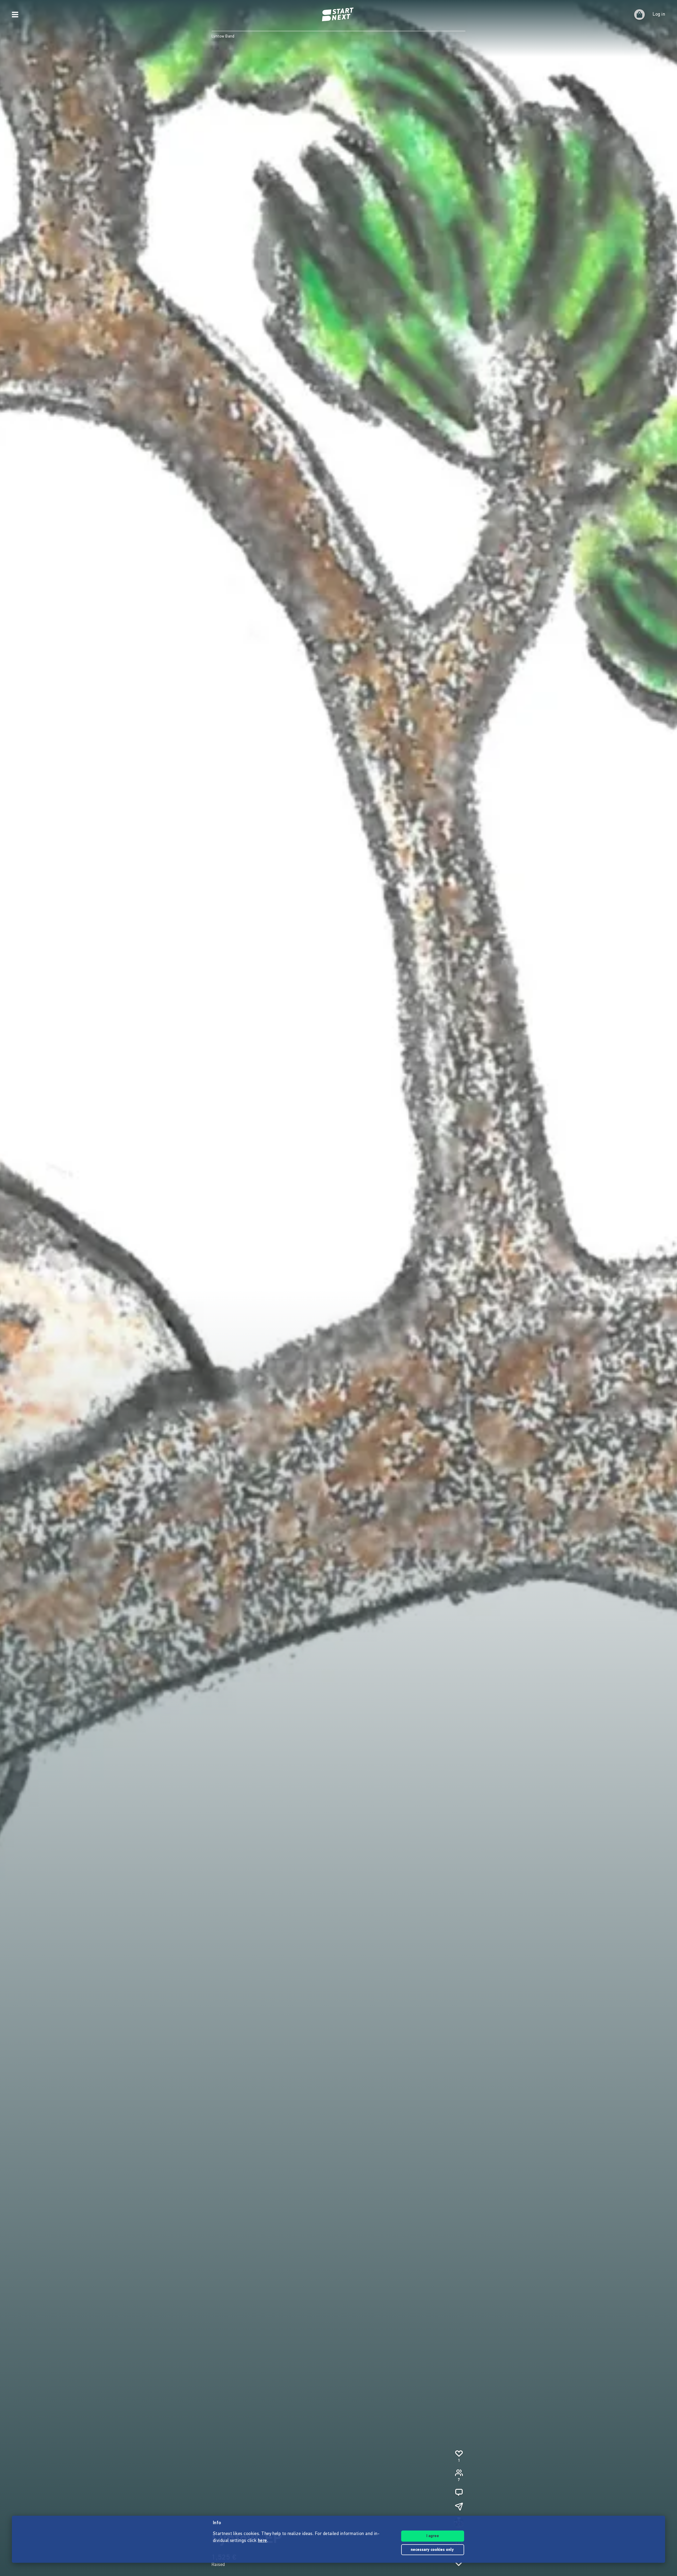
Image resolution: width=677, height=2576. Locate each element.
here (262, 2541)
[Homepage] (338, 15)
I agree (433, 2536)
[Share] (459, 2506)
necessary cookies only (433, 2550)
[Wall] (459, 2492)
